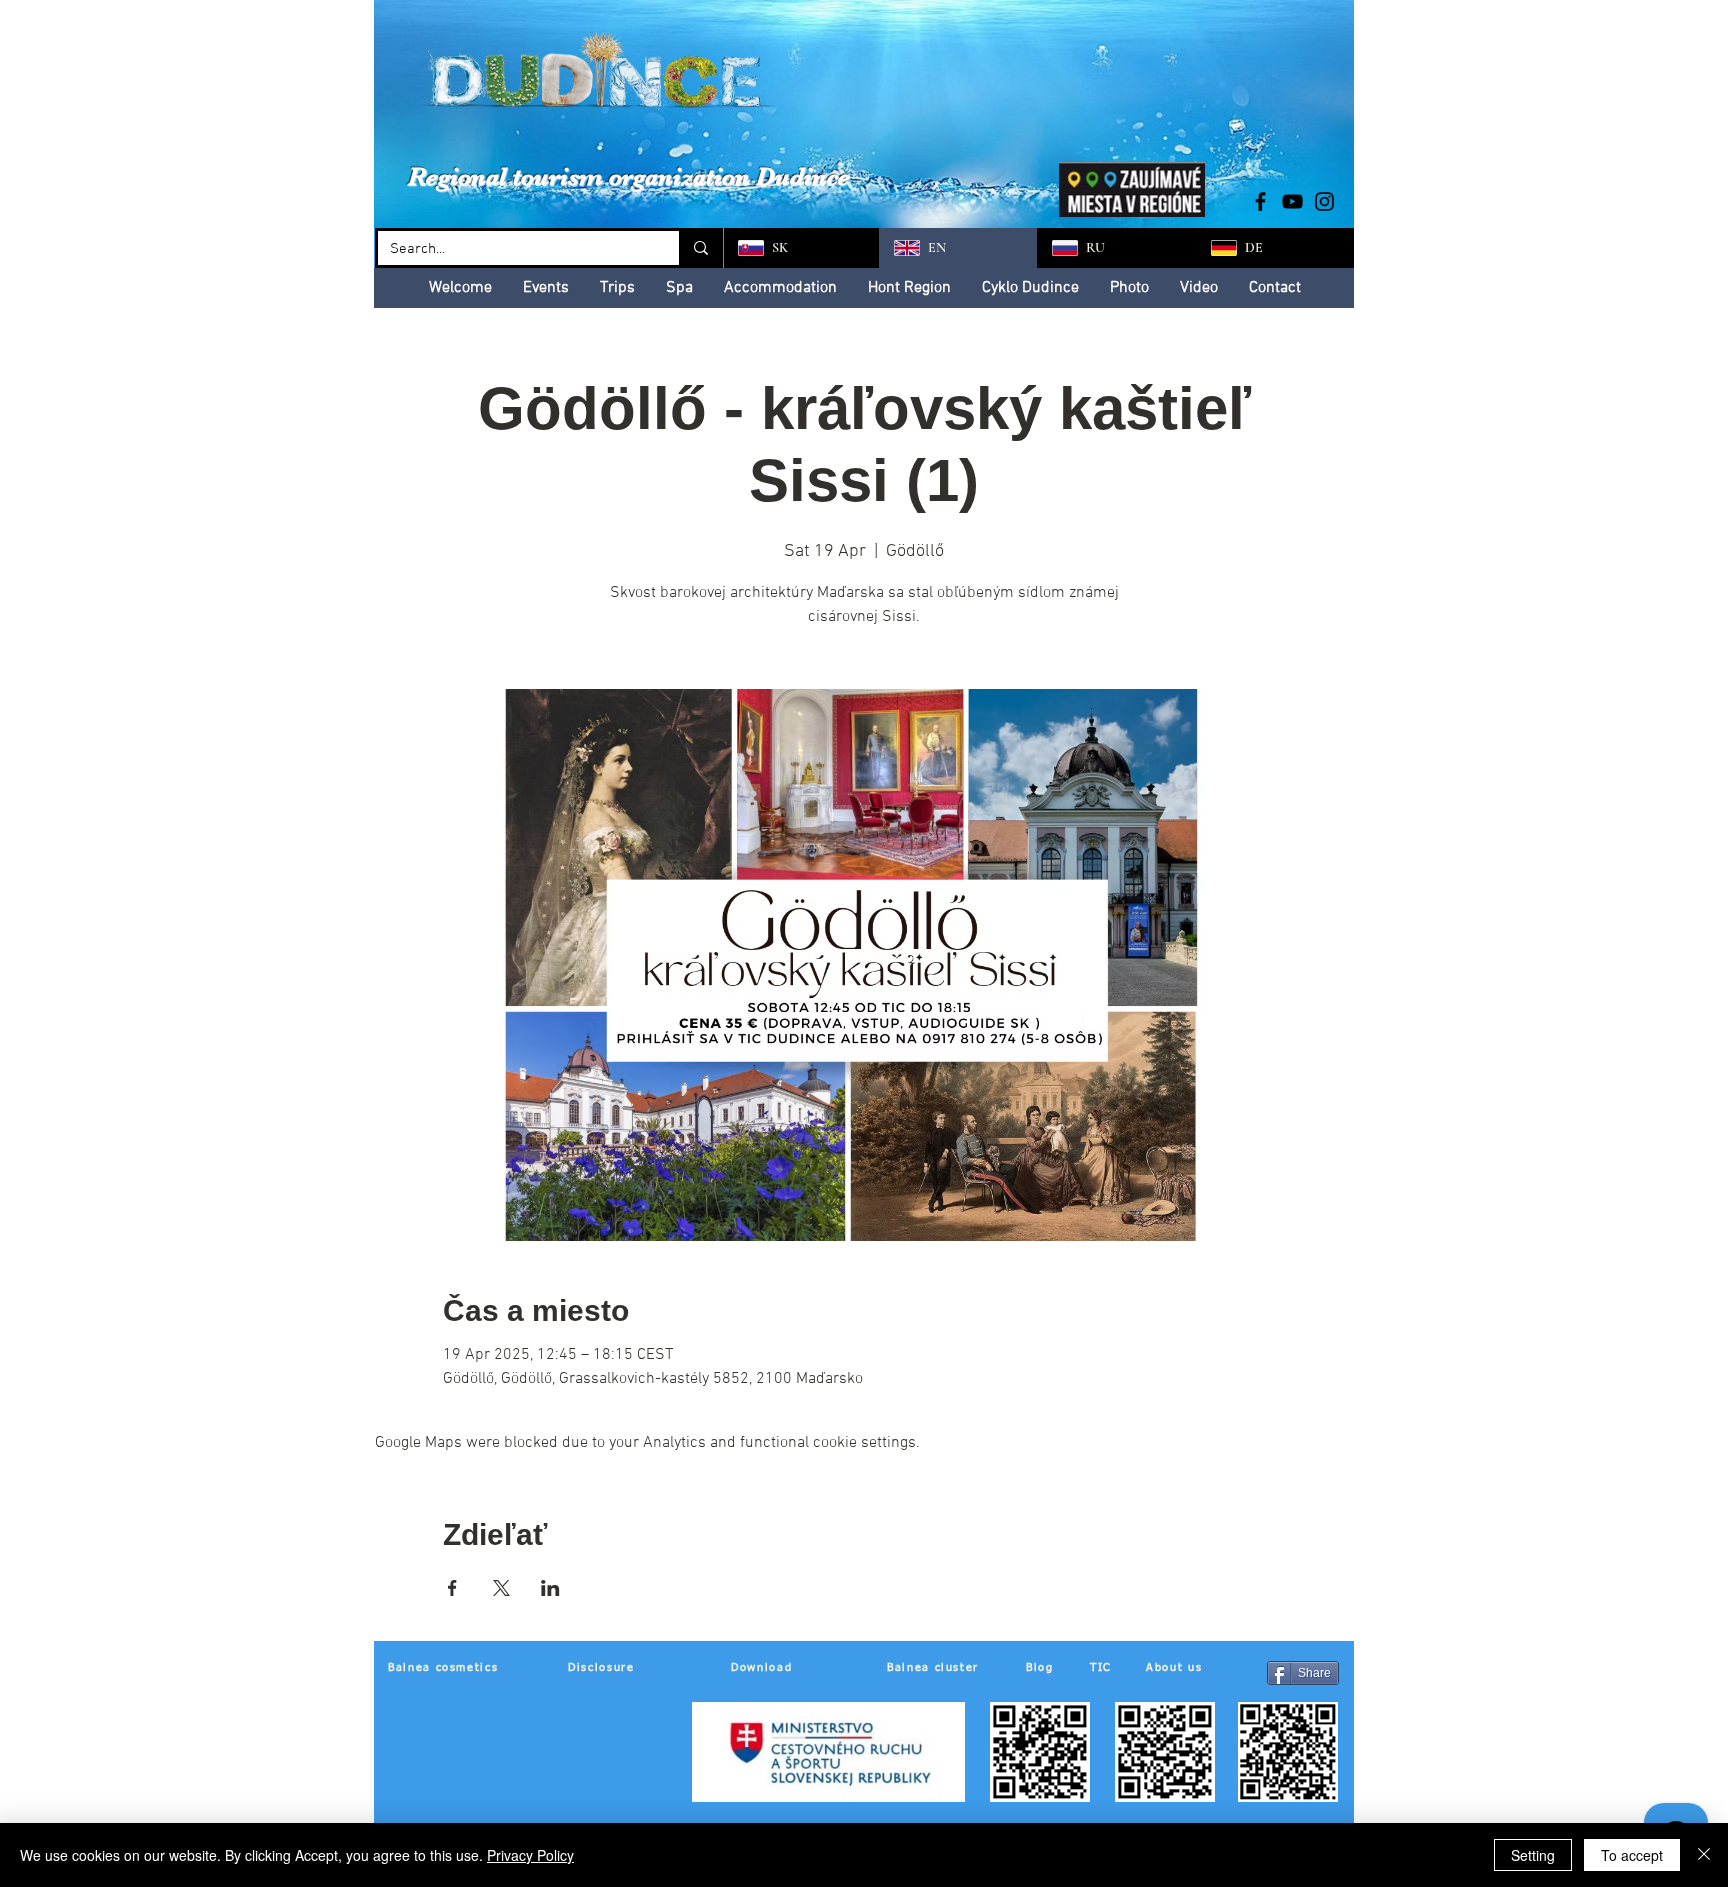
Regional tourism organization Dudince (629, 176)
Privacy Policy (530, 1855)
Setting (1533, 1855)
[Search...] (699, 248)
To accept (1632, 1855)
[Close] (1704, 1855)
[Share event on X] (501, 1588)
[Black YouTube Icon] (1292, 201)
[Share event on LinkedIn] (550, 1588)
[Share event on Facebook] (452, 1588)
